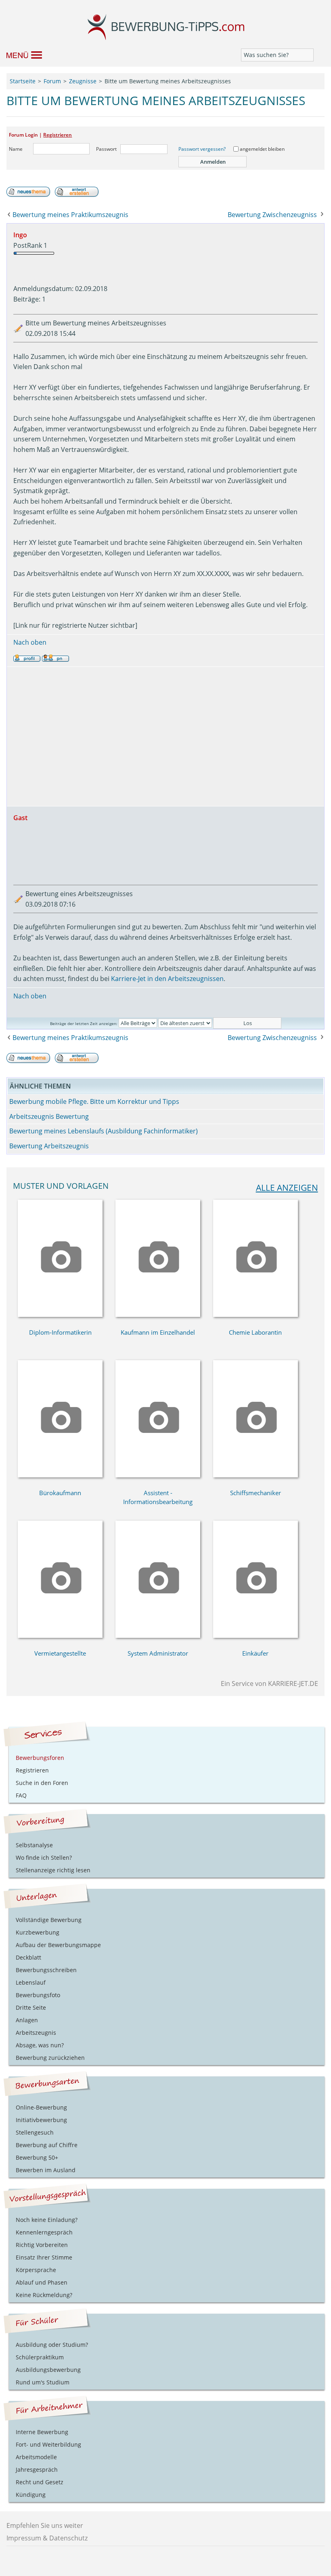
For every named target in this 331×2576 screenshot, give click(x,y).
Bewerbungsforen (40, 1758)
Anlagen (27, 2020)
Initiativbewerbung (41, 2120)
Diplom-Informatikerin (60, 1332)
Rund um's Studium (43, 2382)
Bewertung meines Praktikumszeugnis (70, 215)
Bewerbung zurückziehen (50, 2058)
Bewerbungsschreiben (46, 1970)
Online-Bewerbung (41, 2107)
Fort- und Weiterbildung (48, 2444)
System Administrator (158, 1653)
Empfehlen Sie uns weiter (45, 2525)
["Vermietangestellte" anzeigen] (60, 1635)
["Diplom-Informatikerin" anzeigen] (60, 1314)
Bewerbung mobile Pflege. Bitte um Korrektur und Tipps (94, 1101)
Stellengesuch (35, 2132)
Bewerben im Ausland (46, 2170)
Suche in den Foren (42, 1783)
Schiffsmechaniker (256, 1493)
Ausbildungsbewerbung (48, 2370)
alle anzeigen (287, 1188)
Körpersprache (36, 2270)
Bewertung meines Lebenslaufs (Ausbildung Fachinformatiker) (104, 1131)
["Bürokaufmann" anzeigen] (60, 1475)
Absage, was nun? (40, 2045)
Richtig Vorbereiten (42, 2245)
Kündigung (31, 2495)
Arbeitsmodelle (36, 2457)
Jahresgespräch (37, 2469)
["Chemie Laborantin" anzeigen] (256, 1314)
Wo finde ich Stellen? (44, 1858)
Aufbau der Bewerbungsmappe (58, 1945)
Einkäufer (255, 1653)
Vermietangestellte (60, 1653)
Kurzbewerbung (38, 1932)
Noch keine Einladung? (47, 2220)
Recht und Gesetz (40, 2482)
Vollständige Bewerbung (49, 1920)
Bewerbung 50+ (37, 2157)
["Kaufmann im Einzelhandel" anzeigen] (158, 1314)
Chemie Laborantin (255, 1332)
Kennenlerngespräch (44, 2232)
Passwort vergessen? (202, 149)
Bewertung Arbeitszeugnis (49, 1146)
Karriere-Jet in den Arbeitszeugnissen (167, 979)
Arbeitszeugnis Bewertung (49, 1116)
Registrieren (58, 135)
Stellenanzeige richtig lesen (53, 1870)
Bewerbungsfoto (38, 1995)
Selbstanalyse (34, 1845)
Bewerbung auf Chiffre (47, 2145)
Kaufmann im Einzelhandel (158, 1332)
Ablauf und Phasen (42, 2282)
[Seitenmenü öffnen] (20, 55)
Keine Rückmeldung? (44, 2295)
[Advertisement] (166, 736)
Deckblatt (28, 1957)
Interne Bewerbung (42, 2432)
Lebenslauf (31, 1982)
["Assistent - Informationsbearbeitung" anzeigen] (158, 1475)
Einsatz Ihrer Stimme (44, 2257)
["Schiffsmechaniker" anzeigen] (256, 1475)
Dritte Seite (31, 2007)
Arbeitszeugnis (36, 2033)
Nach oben (30, 642)
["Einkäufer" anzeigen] (256, 1635)
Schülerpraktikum (40, 2357)
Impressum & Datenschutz (47, 2538)
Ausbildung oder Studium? (52, 2345)
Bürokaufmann (60, 1493)
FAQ (21, 1795)
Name (16, 149)
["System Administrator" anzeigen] (158, 1635)
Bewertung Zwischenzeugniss (272, 215)
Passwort (106, 149)
